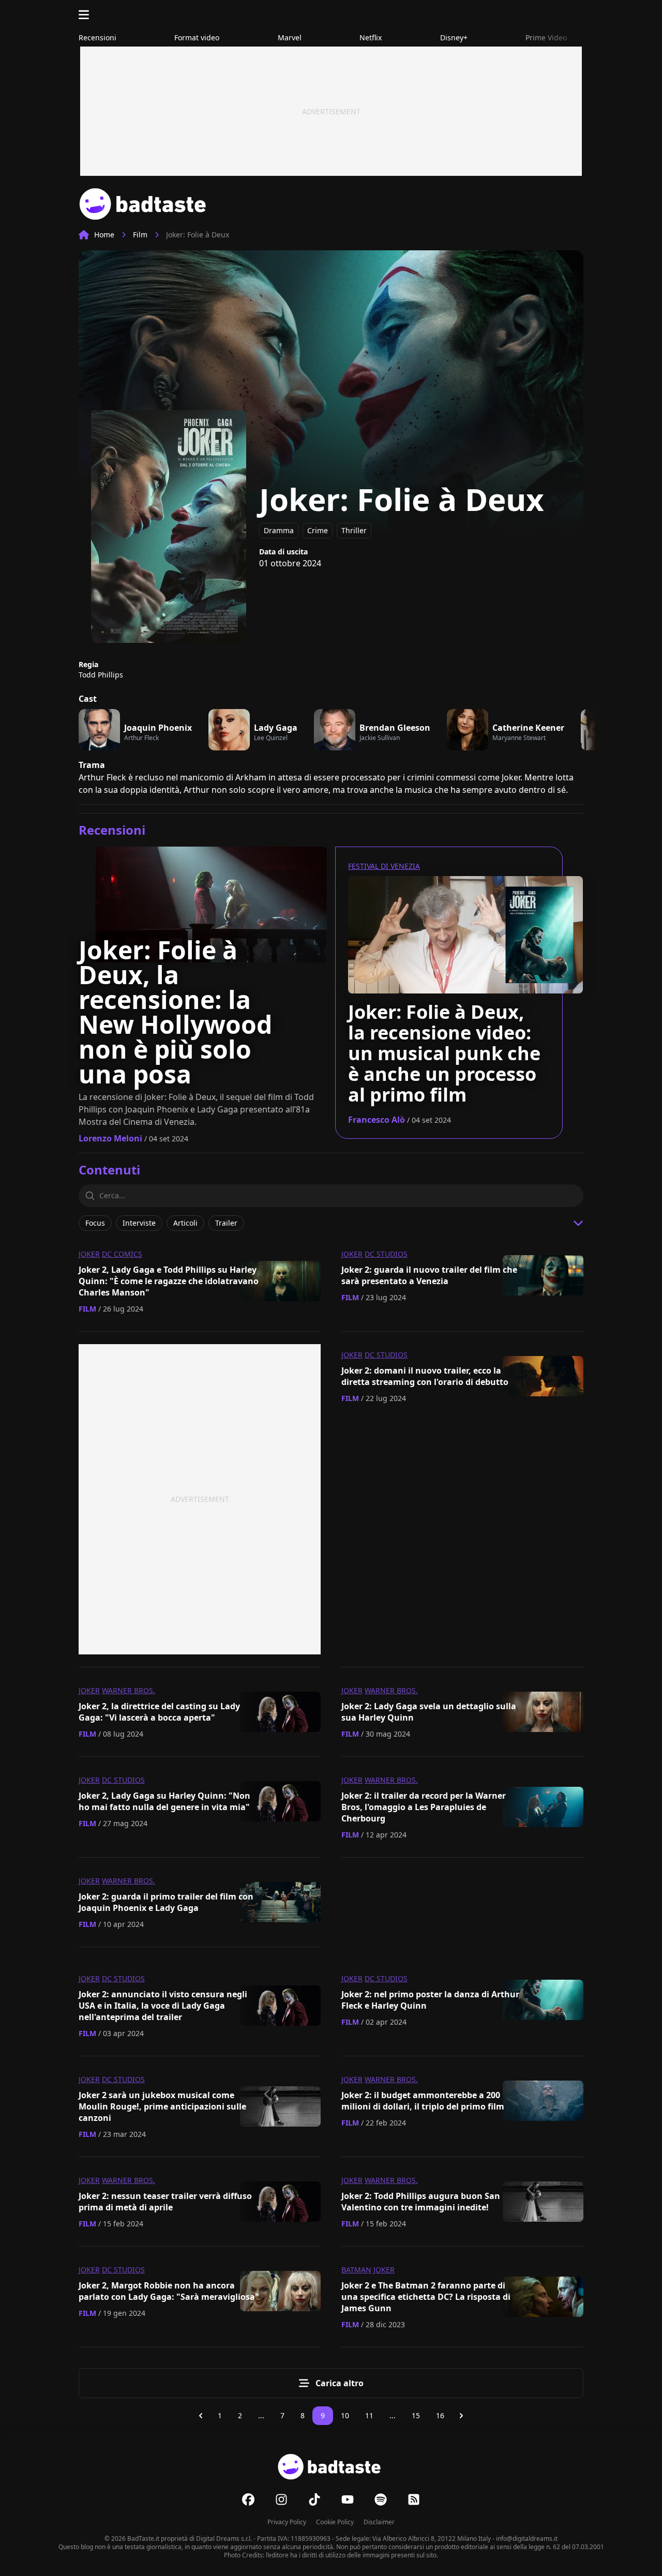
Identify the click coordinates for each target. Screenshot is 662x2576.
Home (104, 235)
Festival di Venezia (384, 866)
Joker (89, 1254)
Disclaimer (379, 2522)
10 (345, 2415)
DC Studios (386, 1254)
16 (440, 2415)
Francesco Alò (377, 1120)
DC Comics (122, 1254)
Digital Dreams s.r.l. (224, 2539)
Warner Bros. (129, 1690)
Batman (356, 2270)
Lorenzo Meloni (110, 1138)
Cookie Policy (335, 2522)
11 (369, 2415)
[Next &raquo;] (461, 2416)
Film (140, 235)
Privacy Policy (287, 2522)
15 (416, 2415)
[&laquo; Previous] (201, 2416)
